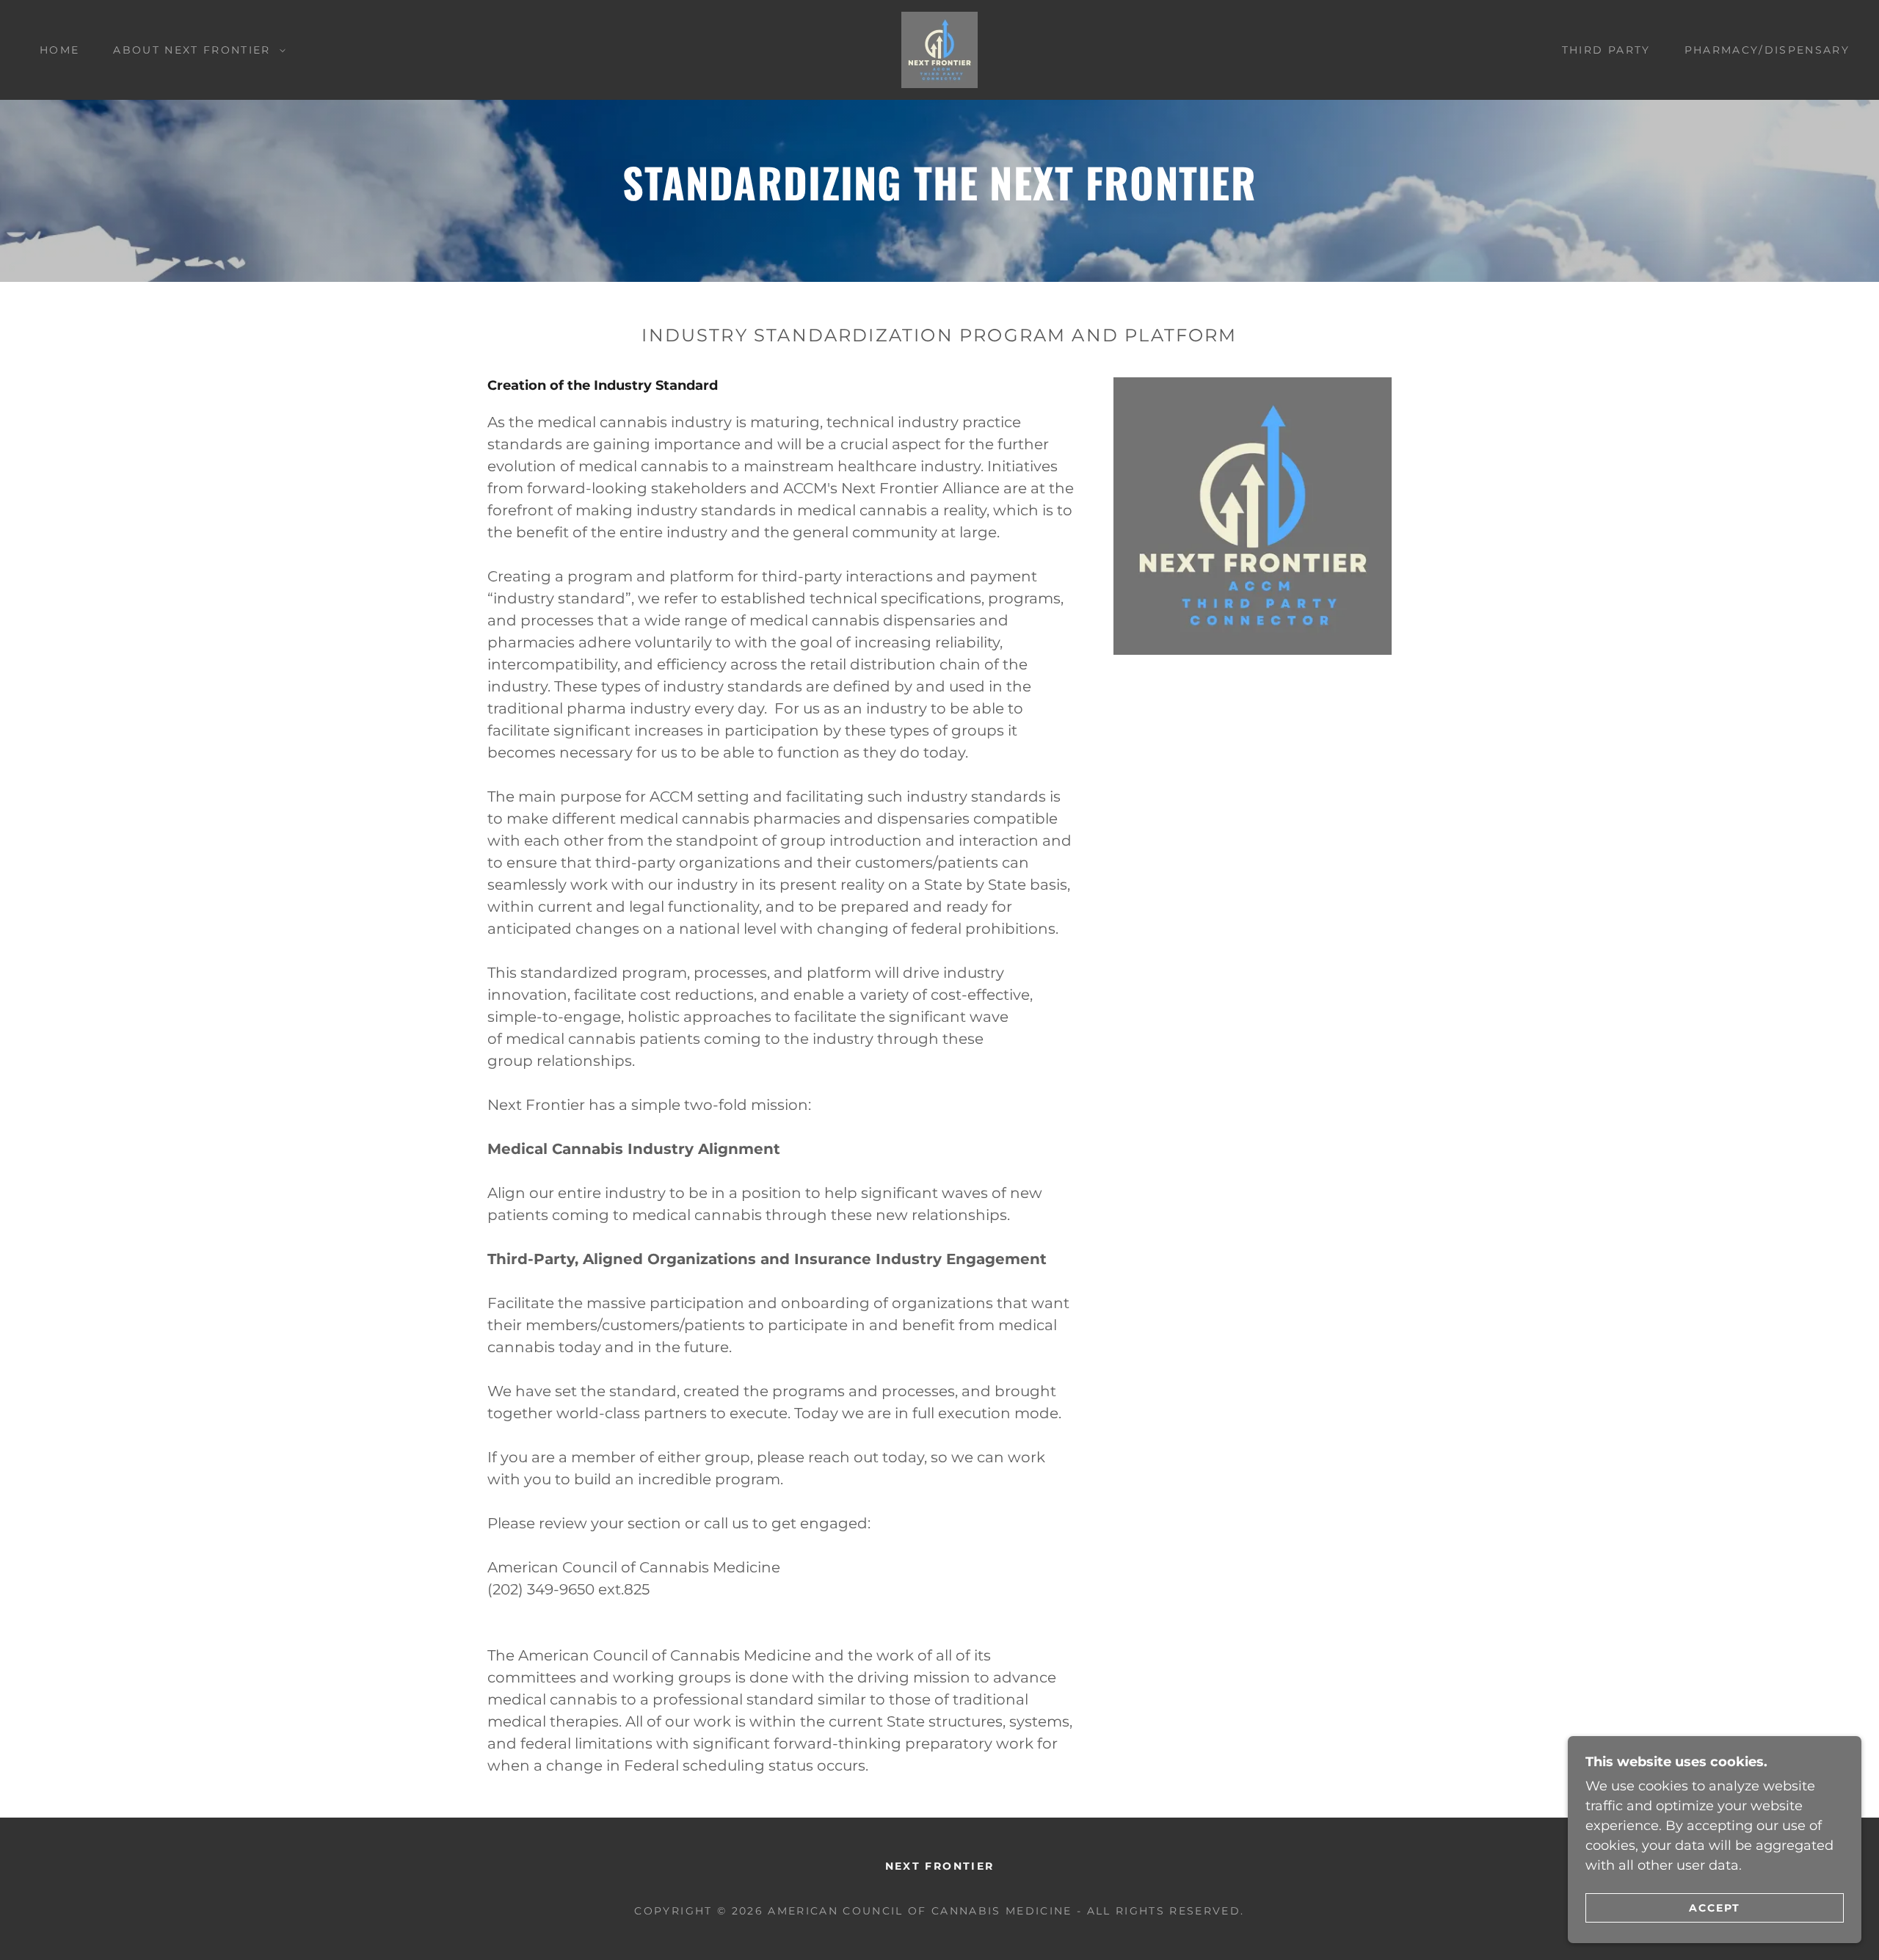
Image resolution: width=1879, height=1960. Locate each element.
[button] (195, 50)
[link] (939, 49)
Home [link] (59, 50)
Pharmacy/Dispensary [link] (1767, 50)
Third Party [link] (1606, 50)
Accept (1715, 1907)
